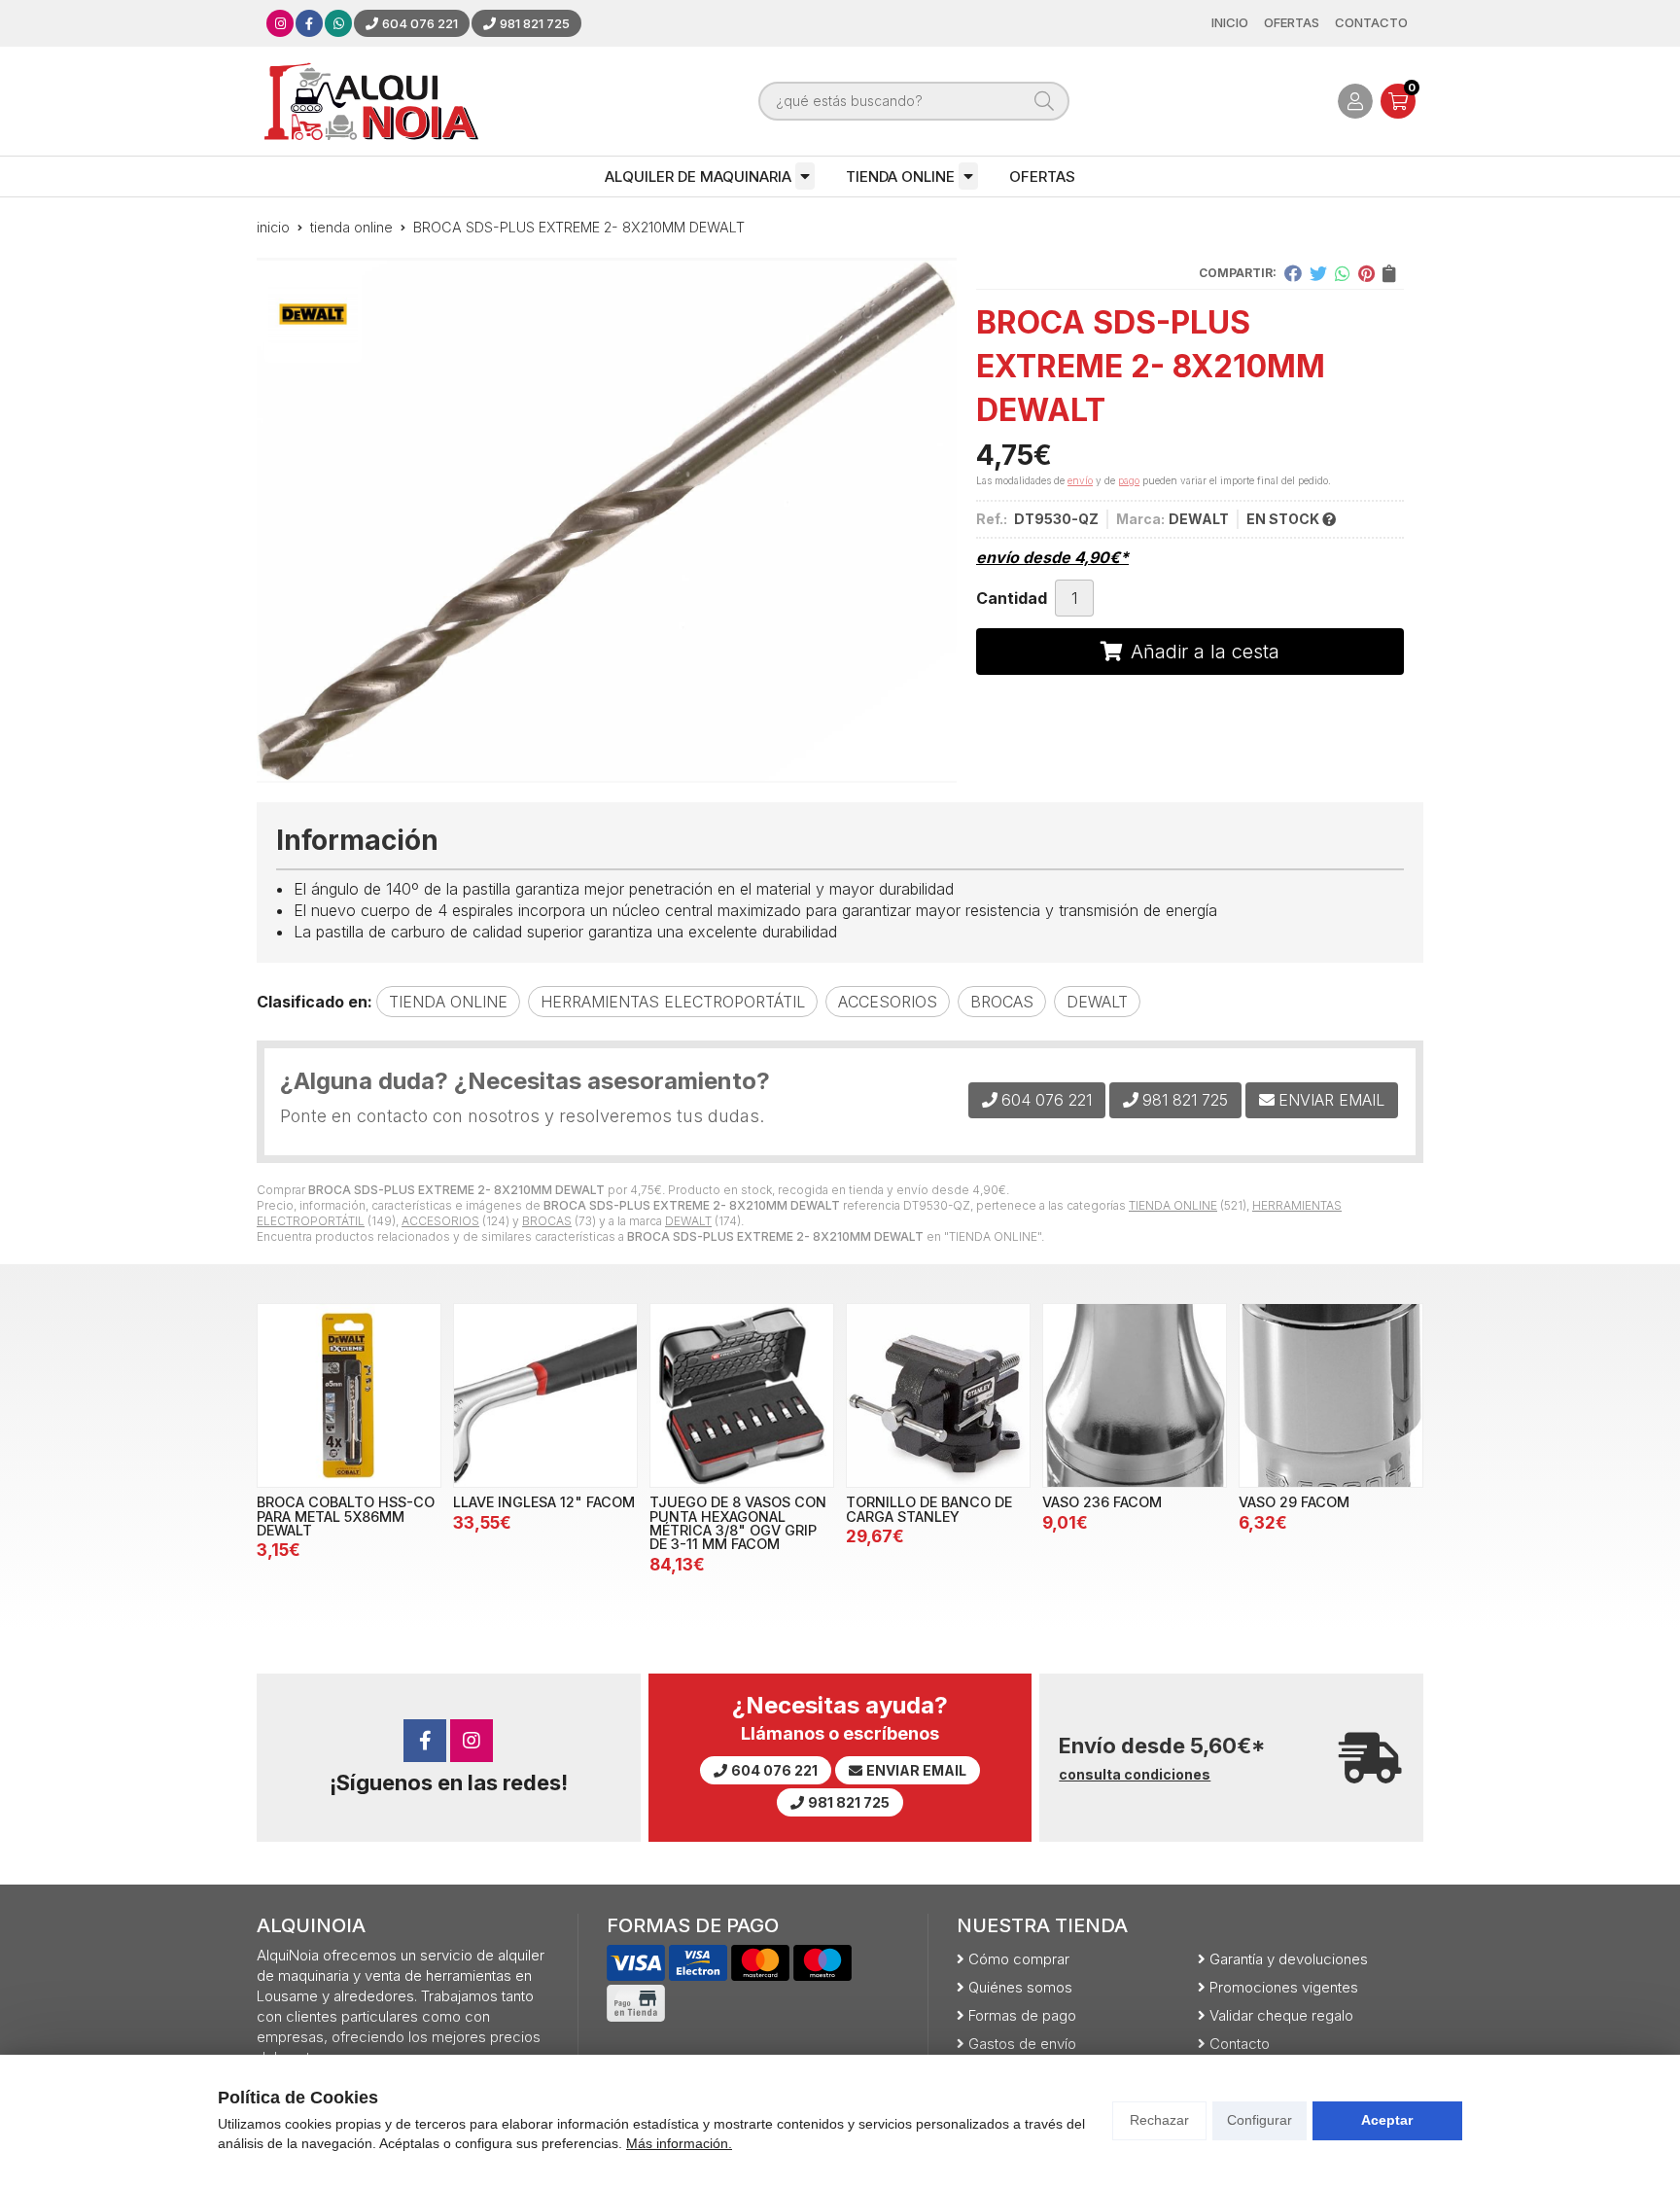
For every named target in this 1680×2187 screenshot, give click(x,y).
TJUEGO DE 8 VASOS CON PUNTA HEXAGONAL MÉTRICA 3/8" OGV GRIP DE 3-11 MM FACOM (738, 1523)
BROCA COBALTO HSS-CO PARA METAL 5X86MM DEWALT (346, 1516)
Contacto (1240, 2044)
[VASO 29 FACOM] (1331, 1395)
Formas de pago (1022, 2015)
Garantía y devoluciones (1289, 1959)
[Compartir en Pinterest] (1366, 273)
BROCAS (547, 1221)
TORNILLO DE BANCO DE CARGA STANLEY (929, 1509)
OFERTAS (1042, 176)
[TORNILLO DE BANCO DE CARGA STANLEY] (938, 1395)
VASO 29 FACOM (1294, 1502)
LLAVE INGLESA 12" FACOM (544, 1502)
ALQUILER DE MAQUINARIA (698, 176)
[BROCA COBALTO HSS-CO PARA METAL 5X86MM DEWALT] (349, 1395)
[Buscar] (1044, 101)
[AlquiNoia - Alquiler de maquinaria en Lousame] (371, 101)
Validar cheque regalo (1281, 2015)
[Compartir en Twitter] (1318, 273)
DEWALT (688, 1221)
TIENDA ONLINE (900, 176)
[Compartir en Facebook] (1293, 273)
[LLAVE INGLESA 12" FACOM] (545, 1395)
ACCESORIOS (440, 1221)
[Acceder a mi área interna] (1355, 101)
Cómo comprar (1019, 1959)
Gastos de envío (1022, 2044)
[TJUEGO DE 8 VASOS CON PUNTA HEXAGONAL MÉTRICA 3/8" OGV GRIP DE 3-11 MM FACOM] (742, 1395)
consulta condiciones (1135, 1775)
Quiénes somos (1020, 1987)
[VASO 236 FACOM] (1135, 1395)
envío (1080, 480)
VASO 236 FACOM (1102, 1502)
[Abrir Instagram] (280, 23)
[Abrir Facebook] (309, 23)
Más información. (679, 2143)
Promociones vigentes (1284, 1987)
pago (1129, 480)
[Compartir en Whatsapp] (1343, 273)
